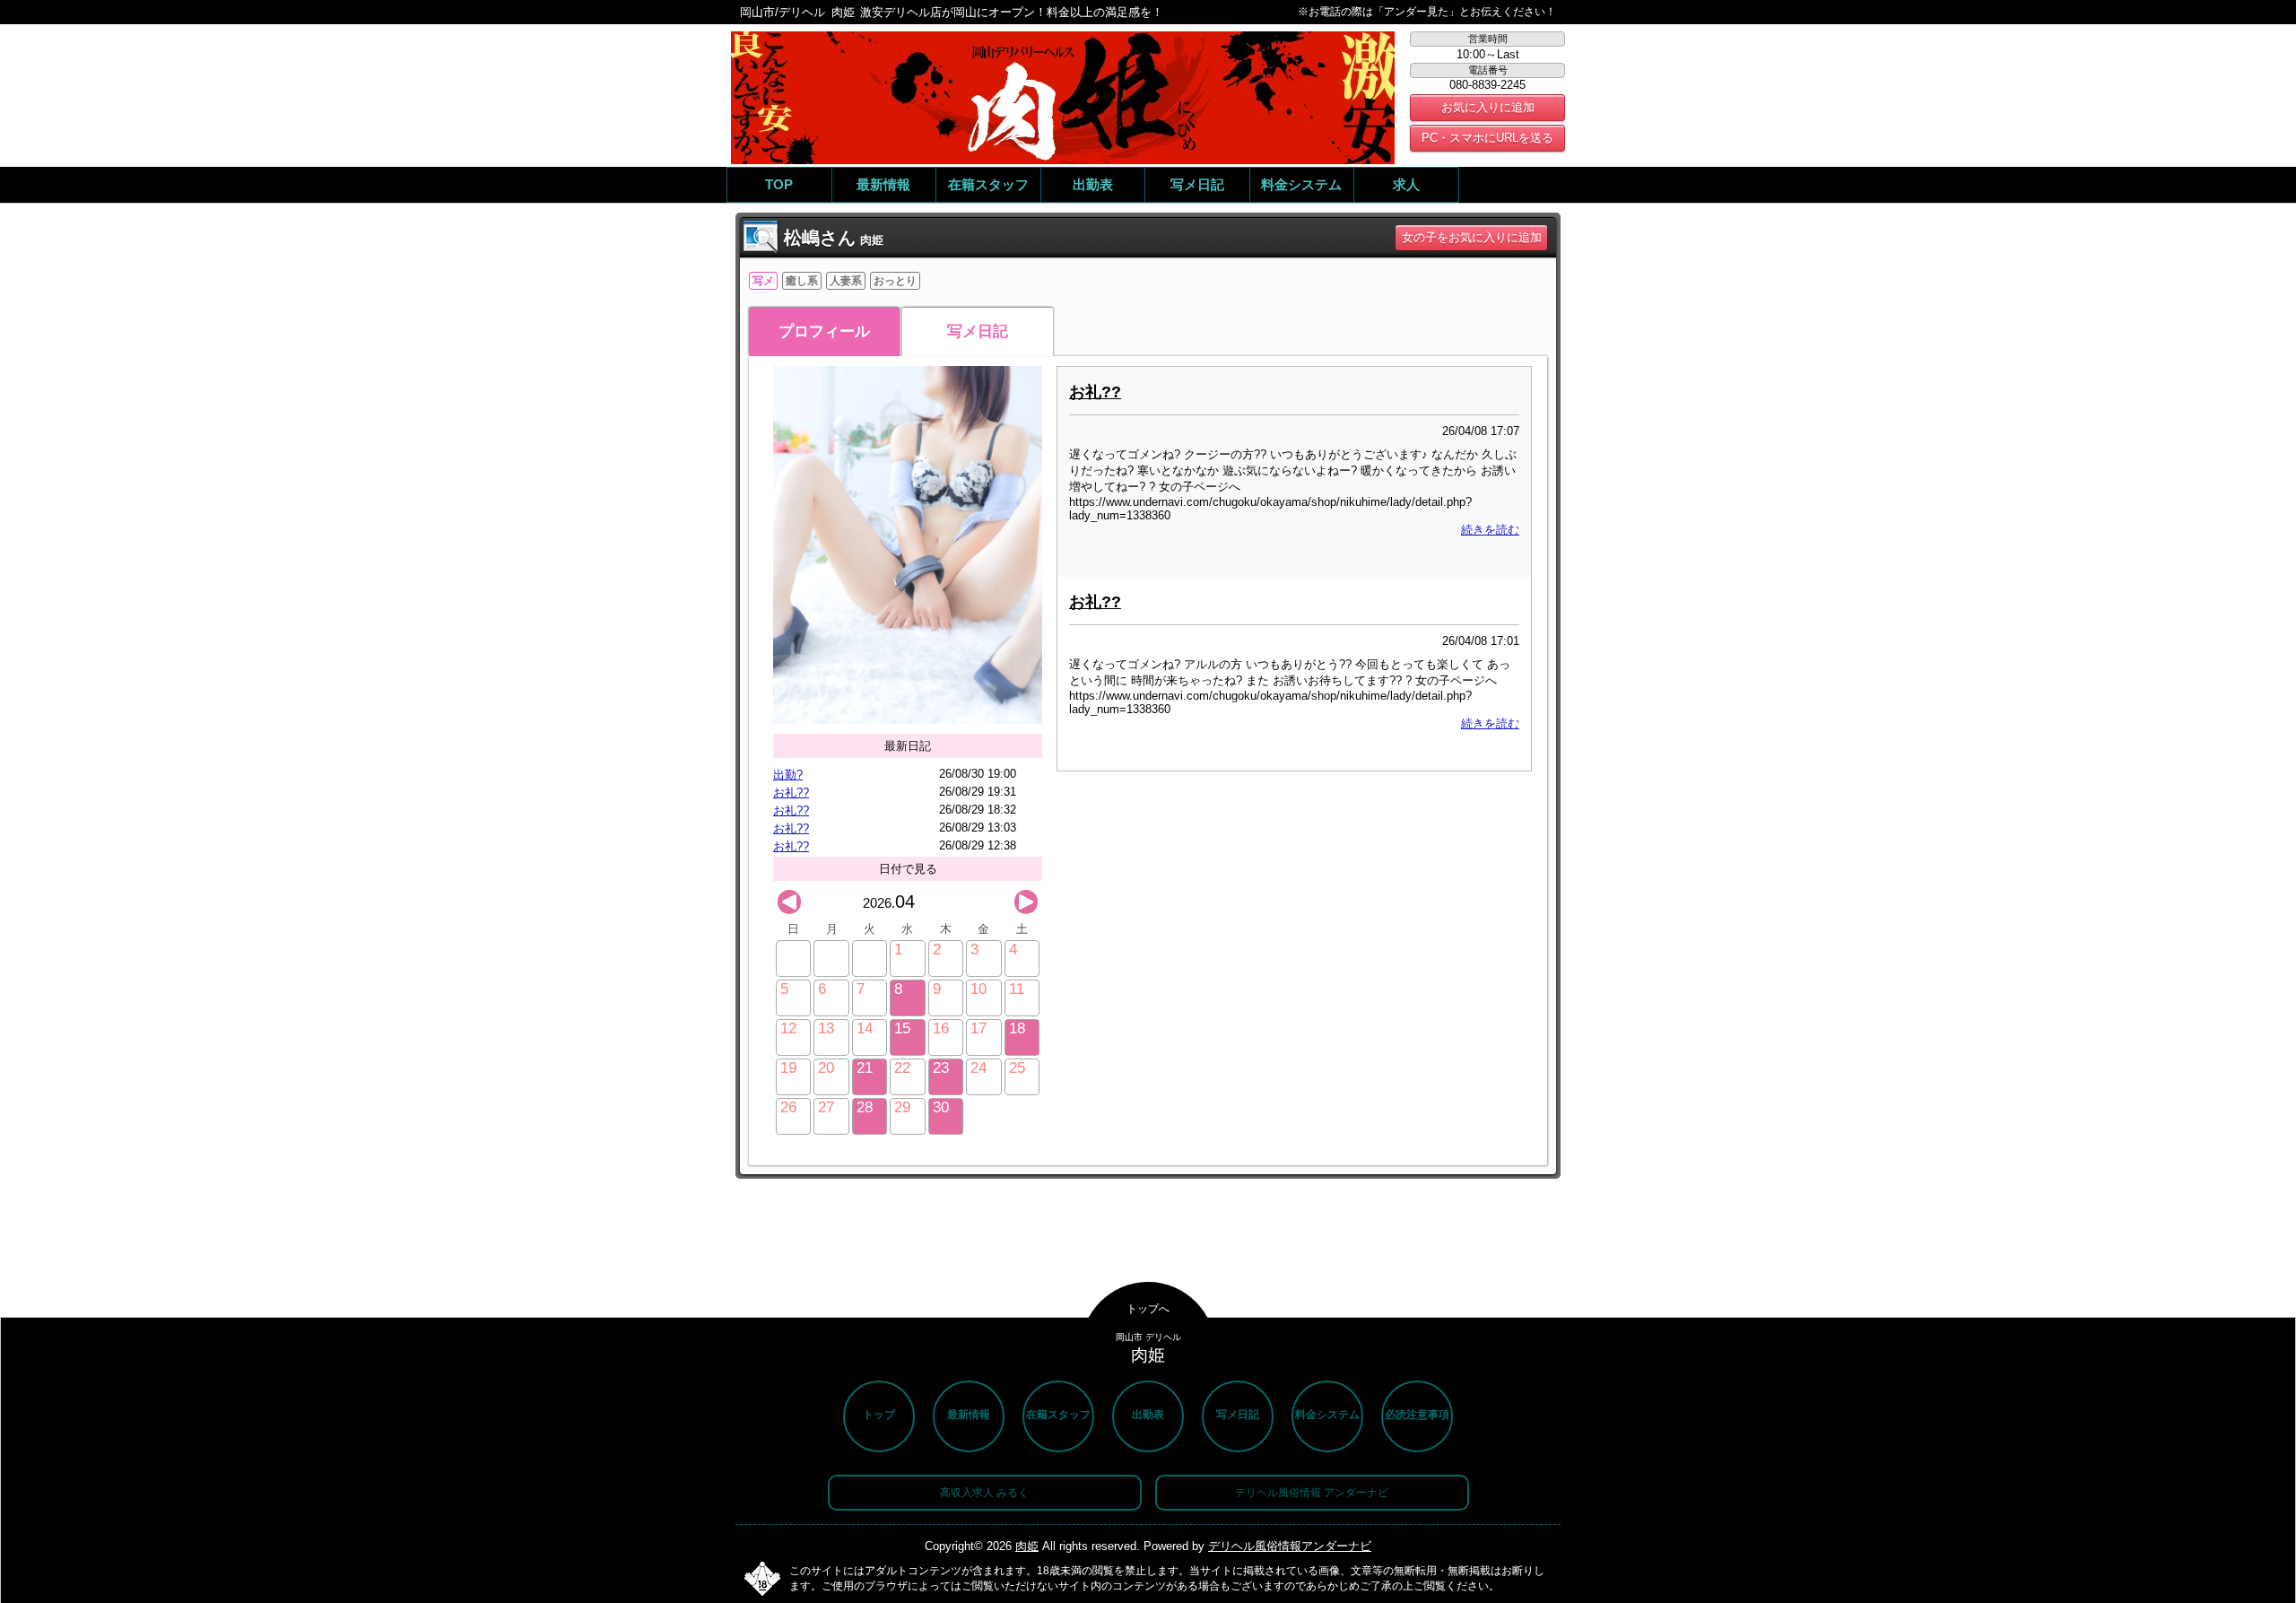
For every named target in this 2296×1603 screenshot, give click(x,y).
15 (902, 1028)
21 (865, 1068)
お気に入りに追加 (1488, 107)
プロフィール (824, 331)
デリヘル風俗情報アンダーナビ (1290, 1546)
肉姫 (1027, 1546)
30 (941, 1107)
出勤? (788, 775)
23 (941, 1068)
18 (1017, 1028)
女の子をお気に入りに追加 (1472, 237)
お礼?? (791, 793)
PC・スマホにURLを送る (1487, 138)
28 (865, 1107)
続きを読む (1490, 530)
